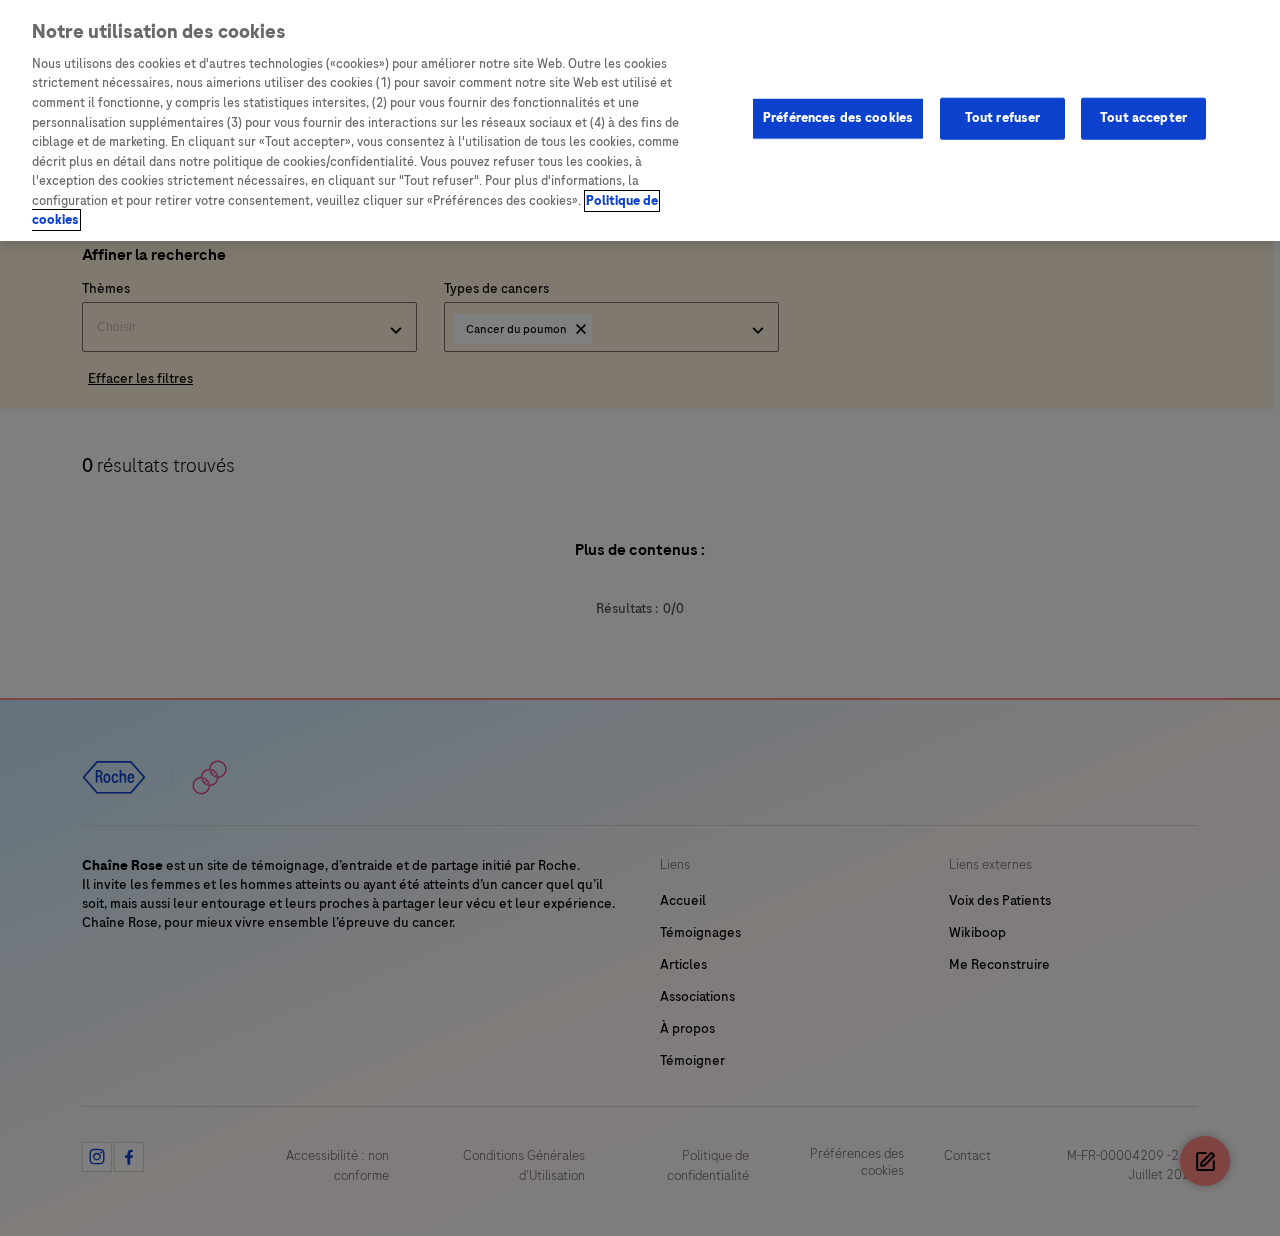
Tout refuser (1003, 118)
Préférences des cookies (838, 118)
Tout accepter (1143, 118)
